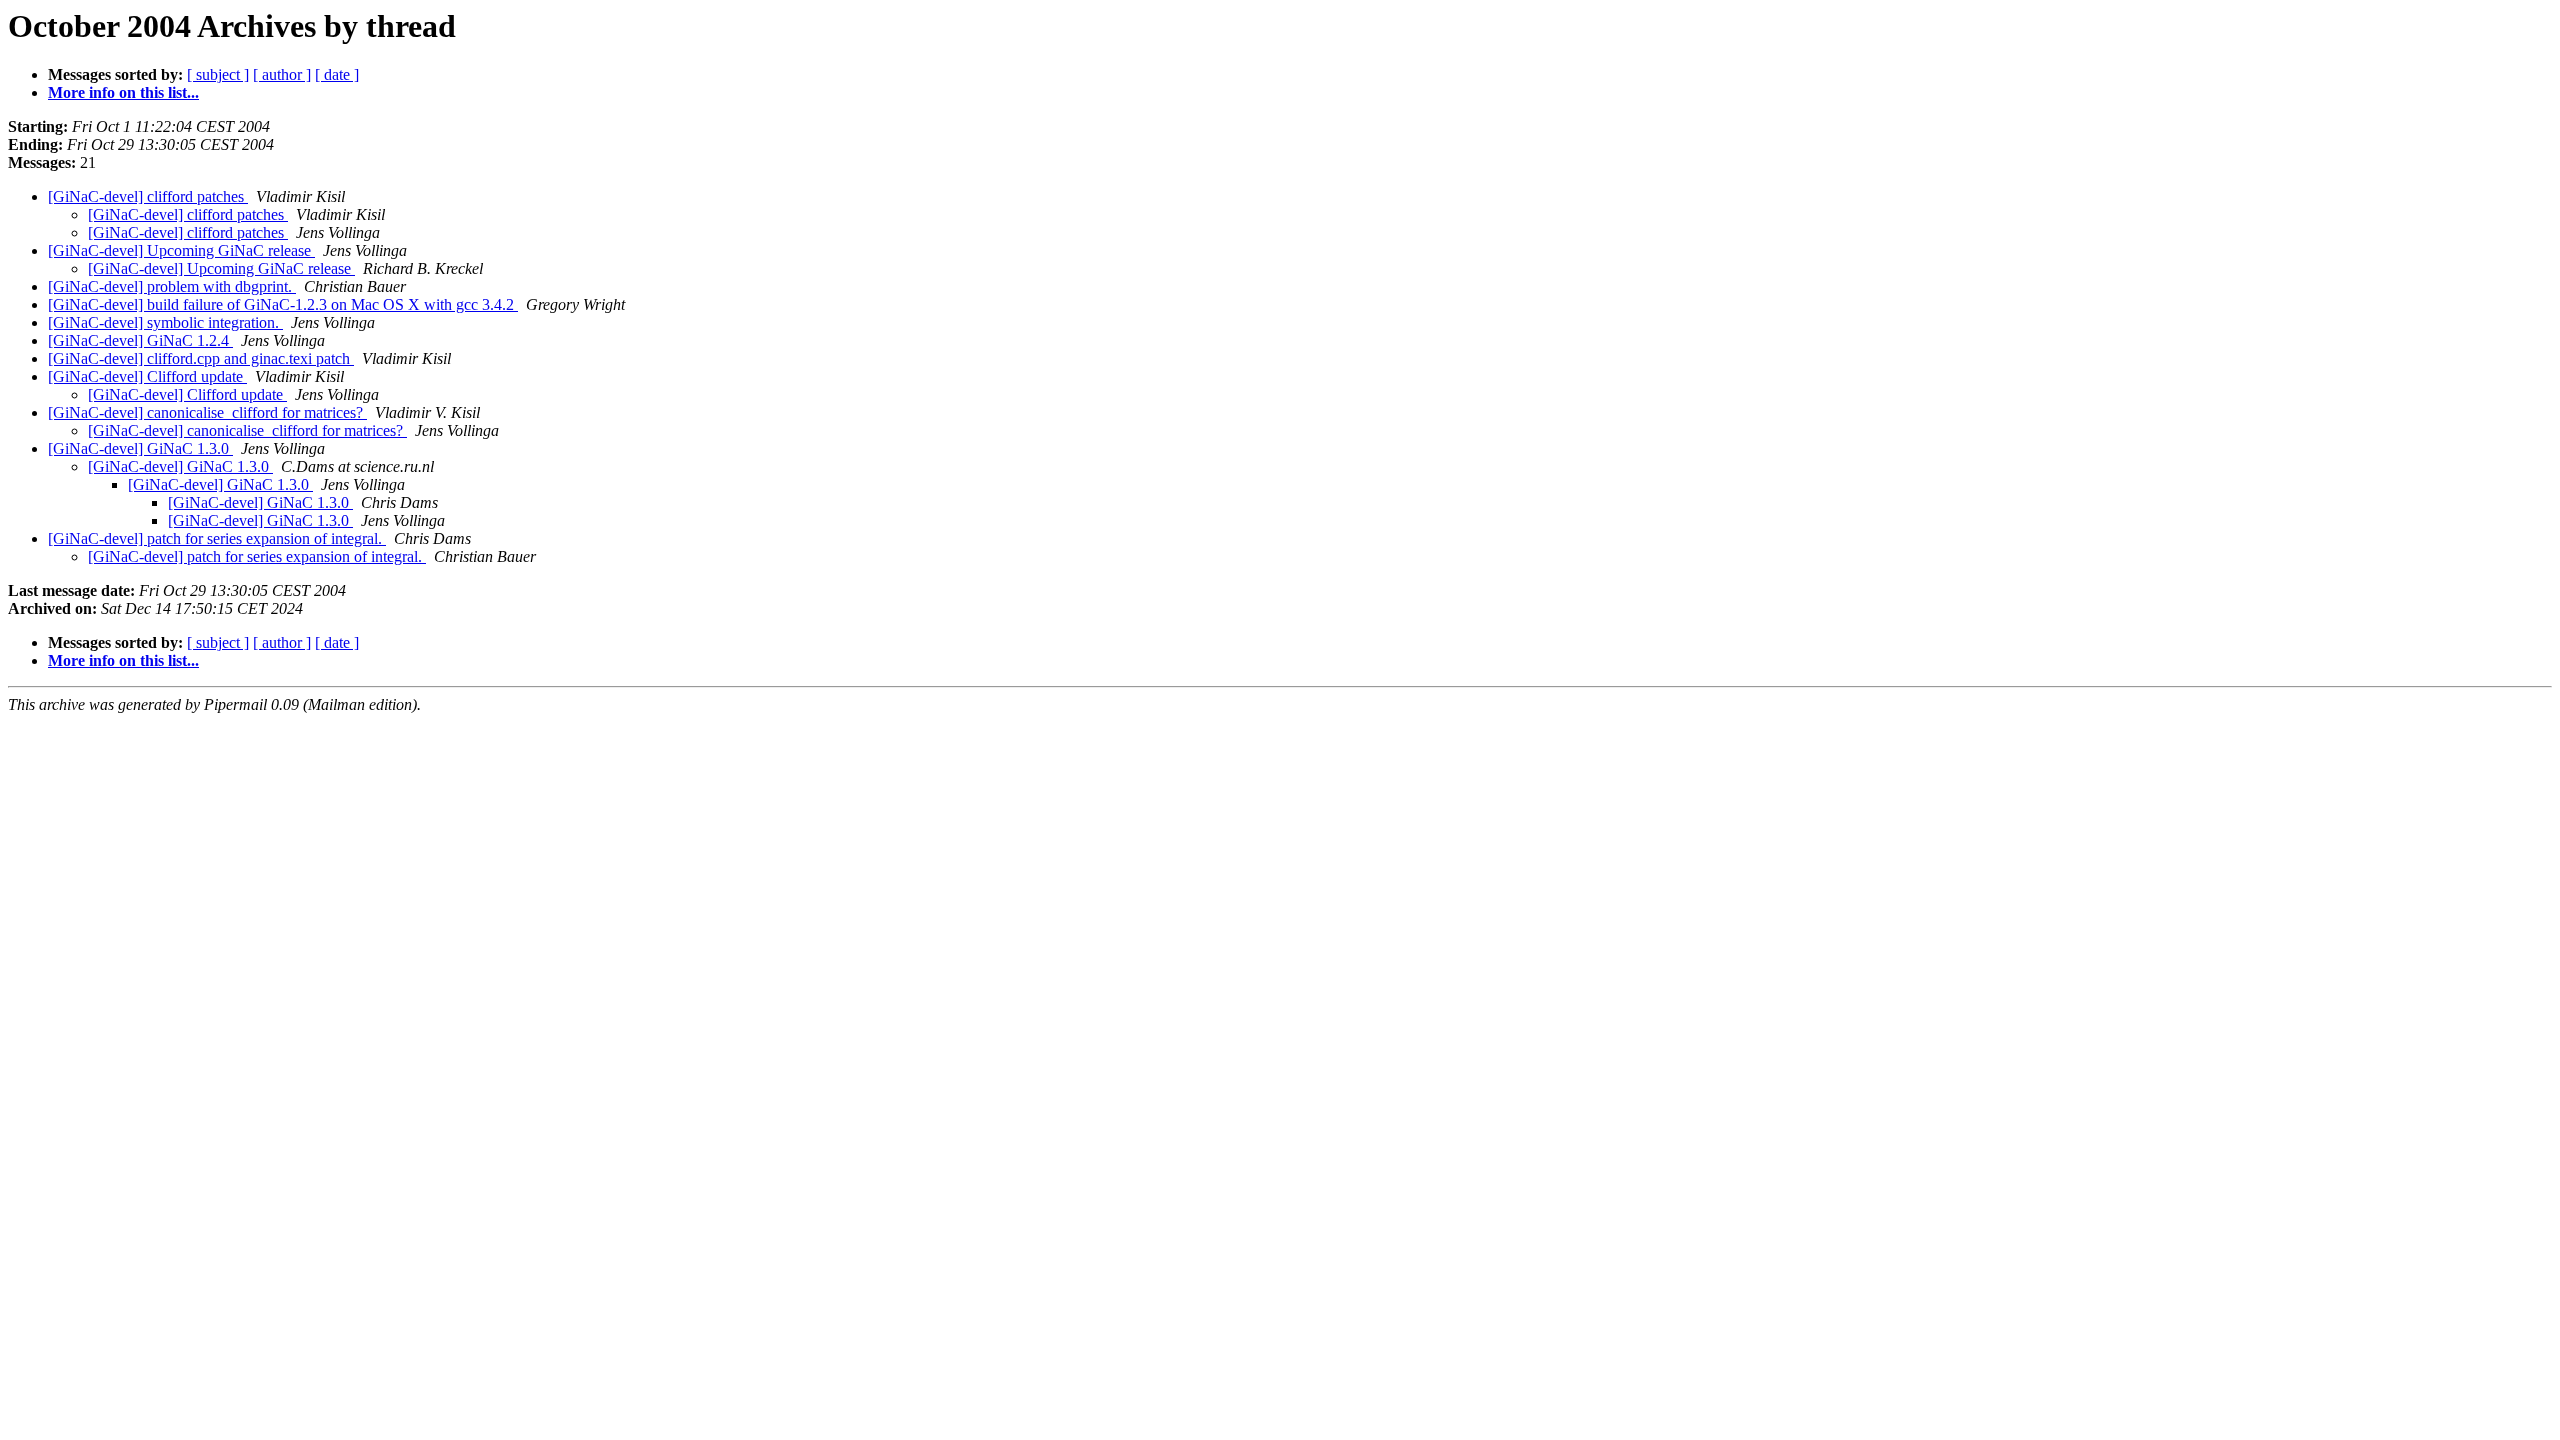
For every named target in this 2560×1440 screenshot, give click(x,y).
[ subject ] (218, 74)
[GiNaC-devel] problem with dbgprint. (172, 286)
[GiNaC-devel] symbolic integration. (165, 322)
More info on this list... (123, 92)
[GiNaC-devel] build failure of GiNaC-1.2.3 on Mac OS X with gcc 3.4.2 (283, 304)
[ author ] (282, 74)
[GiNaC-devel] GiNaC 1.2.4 (140, 340)
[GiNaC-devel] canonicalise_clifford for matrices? (207, 412)
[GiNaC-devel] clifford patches (148, 196)
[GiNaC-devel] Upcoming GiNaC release (181, 250)
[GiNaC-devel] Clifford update (147, 376)
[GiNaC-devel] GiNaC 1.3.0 (140, 448)
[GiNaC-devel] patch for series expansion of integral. (217, 538)
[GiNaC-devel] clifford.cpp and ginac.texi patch (201, 358)
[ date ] (337, 74)
